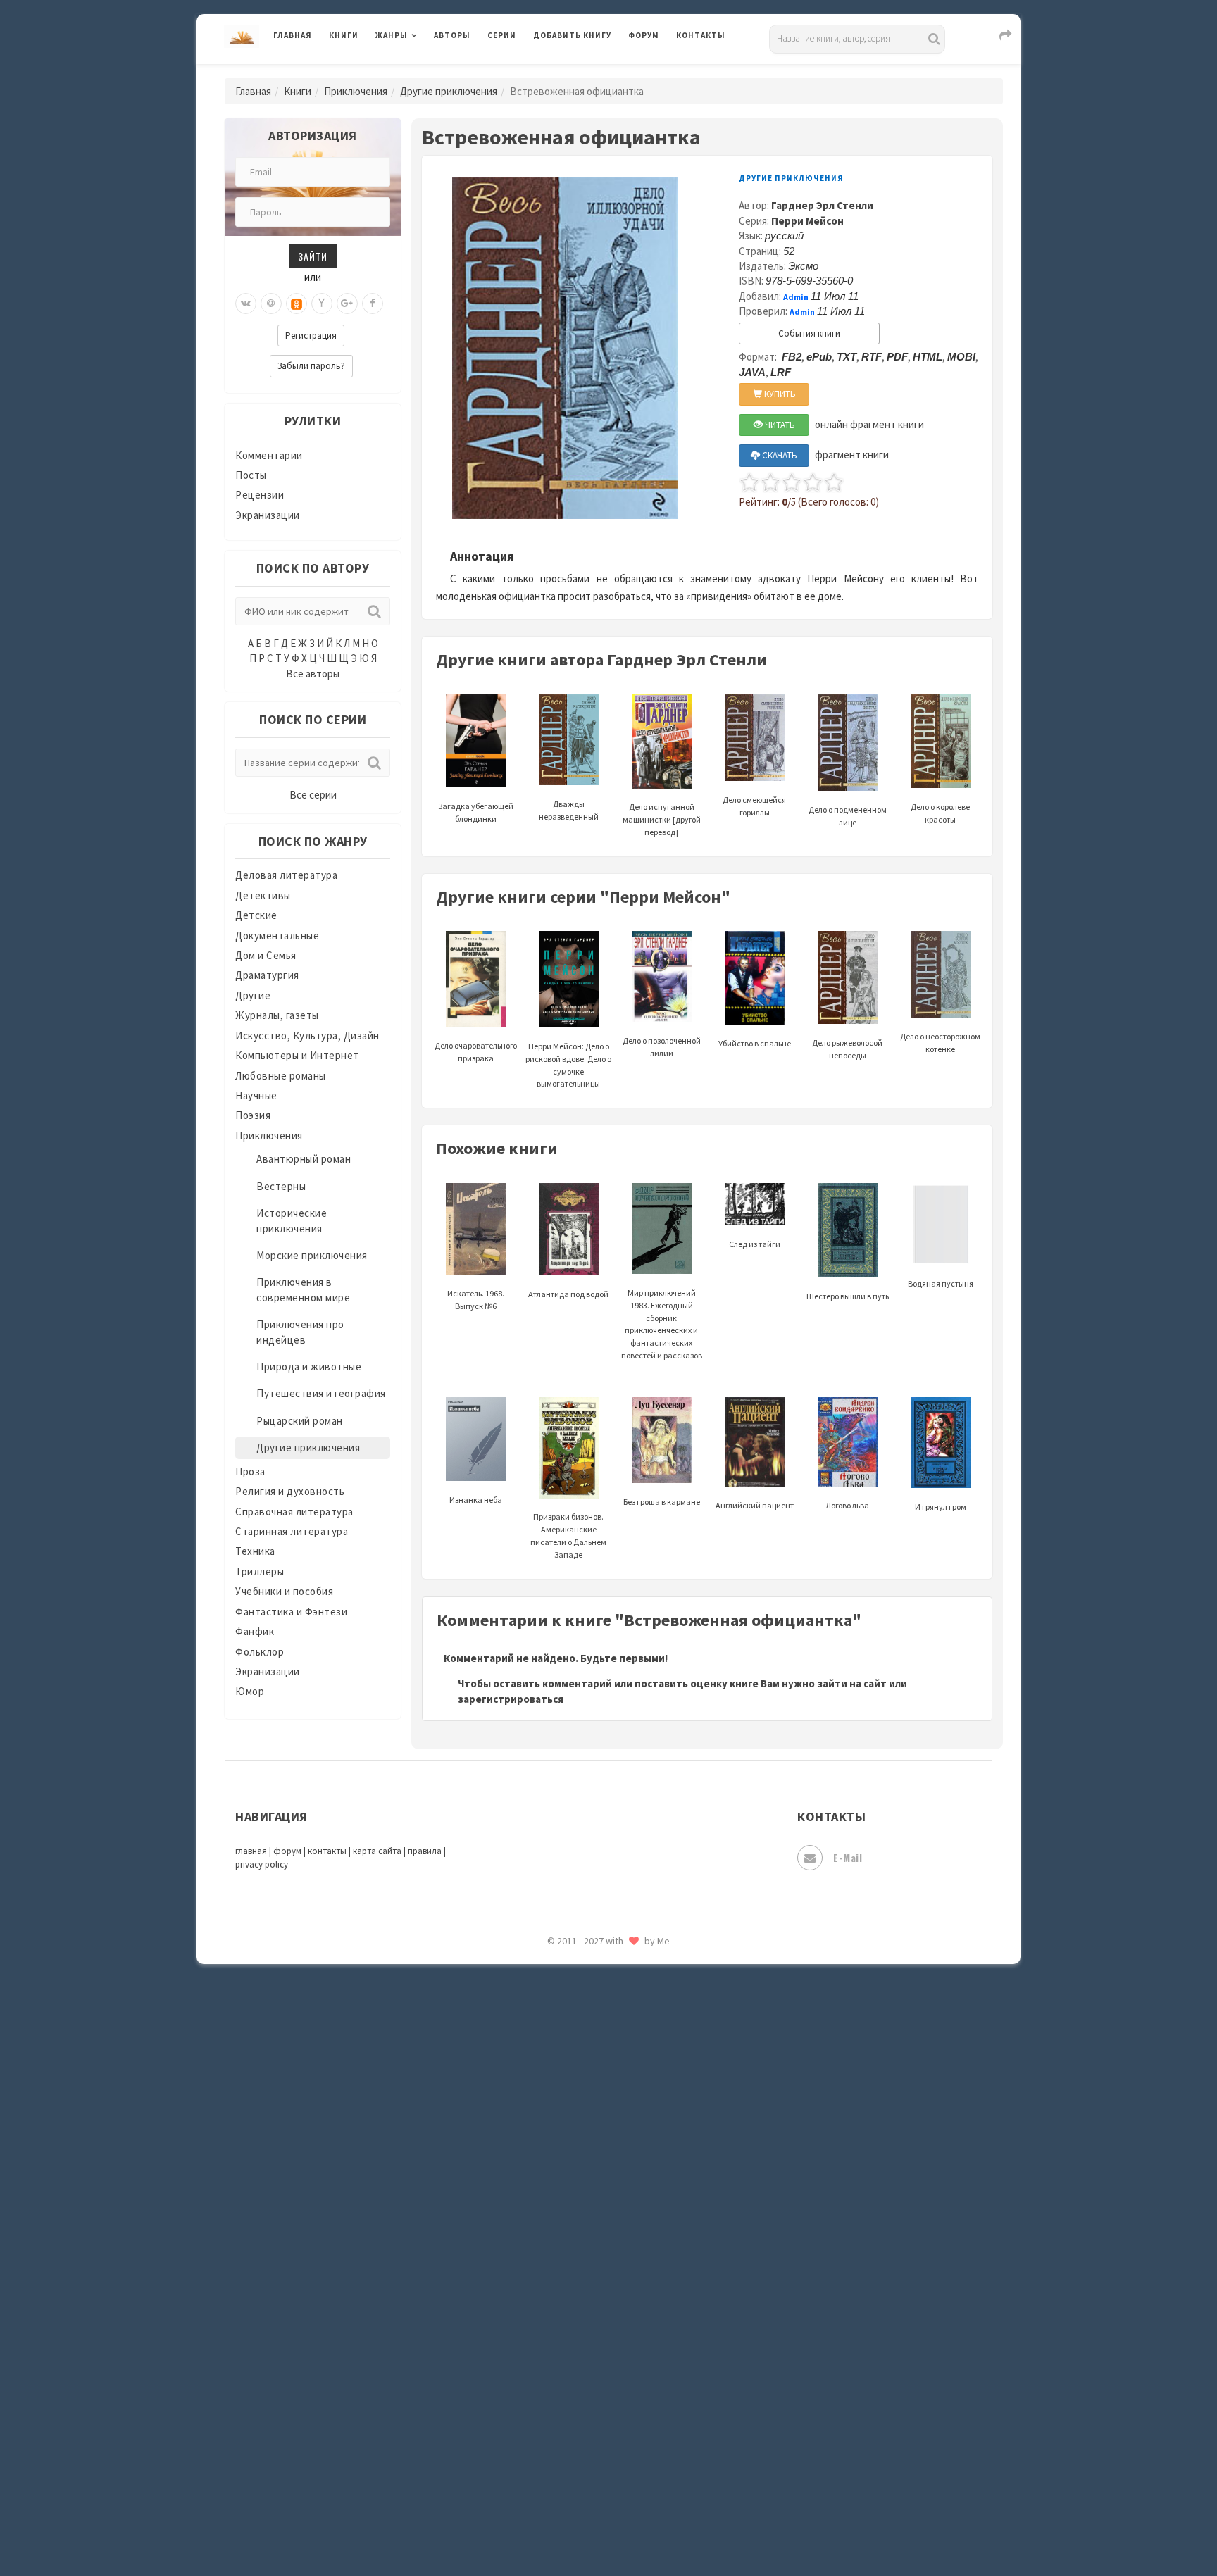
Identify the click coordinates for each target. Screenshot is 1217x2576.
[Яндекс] (322, 304)
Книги (344, 35)
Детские (256, 915)
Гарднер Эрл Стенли (822, 205)
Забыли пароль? (311, 366)
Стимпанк (559, 2182)
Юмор (250, 1691)
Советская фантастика (591, 2087)
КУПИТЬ (779, 394)
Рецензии (260, 495)
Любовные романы (281, 1076)
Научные (256, 1095)
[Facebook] (373, 304)
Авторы (452, 35)
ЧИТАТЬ (779, 425)
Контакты (701, 35)
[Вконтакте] (246, 304)
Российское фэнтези (586, 1993)
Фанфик (255, 1631)
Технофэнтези (570, 2245)
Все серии (313, 795)
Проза (250, 1471)
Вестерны (281, 1186)
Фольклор (260, 1652)
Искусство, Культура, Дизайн (307, 1036)
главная (251, 1851)
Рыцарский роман (300, 1421)
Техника (255, 1551)
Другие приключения (449, 91)
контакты (327, 1851)
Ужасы (550, 2276)
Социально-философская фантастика (628, 2150)
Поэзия (253, 1115)
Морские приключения (312, 1255)
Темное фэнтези (574, 2213)
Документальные (277, 936)
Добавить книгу (572, 35)
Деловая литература (583, 72)
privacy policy (262, 1864)
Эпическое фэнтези (582, 2434)
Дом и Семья (266, 955)
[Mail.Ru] (271, 304)
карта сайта (377, 1851)
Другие (253, 995)
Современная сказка (584, 2119)
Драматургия (267, 975)
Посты (251, 475)
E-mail (848, 1857)
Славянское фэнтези (585, 2056)
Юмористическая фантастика (608, 2528)
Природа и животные (309, 1367)
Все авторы (313, 674)
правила (425, 1851)
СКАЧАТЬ (779, 455)
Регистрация (311, 336)
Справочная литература (294, 1512)
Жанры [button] (392, 35)
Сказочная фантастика (591, 2025)
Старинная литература (292, 1531)
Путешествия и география (321, 1393)
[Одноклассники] (297, 304)
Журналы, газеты (277, 1015)
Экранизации (268, 515)
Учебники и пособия (284, 1591)
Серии (502, 35)
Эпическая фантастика (591, 2402)
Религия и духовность (290, 1491)
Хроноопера (563, 2370)
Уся (543, 2308)
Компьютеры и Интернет (297, 1055)
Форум (644, 35)
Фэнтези (555, 2339)
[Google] (347, 304)
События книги (809, 333)
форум (287, 1851)
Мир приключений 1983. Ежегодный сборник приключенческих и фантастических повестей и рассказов (662, 1324)
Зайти (313, 256)
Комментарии (269, 455)
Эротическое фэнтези (588, 2496)
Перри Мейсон (807, 221)
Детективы (263, 895)
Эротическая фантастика (597, 2465)
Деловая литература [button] (425, 72)
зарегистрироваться (511, 1699)
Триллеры (260, 1571)
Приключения (356, 91)
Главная (293, 35)
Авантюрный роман (304, 1159)
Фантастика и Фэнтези (291, 1612)
